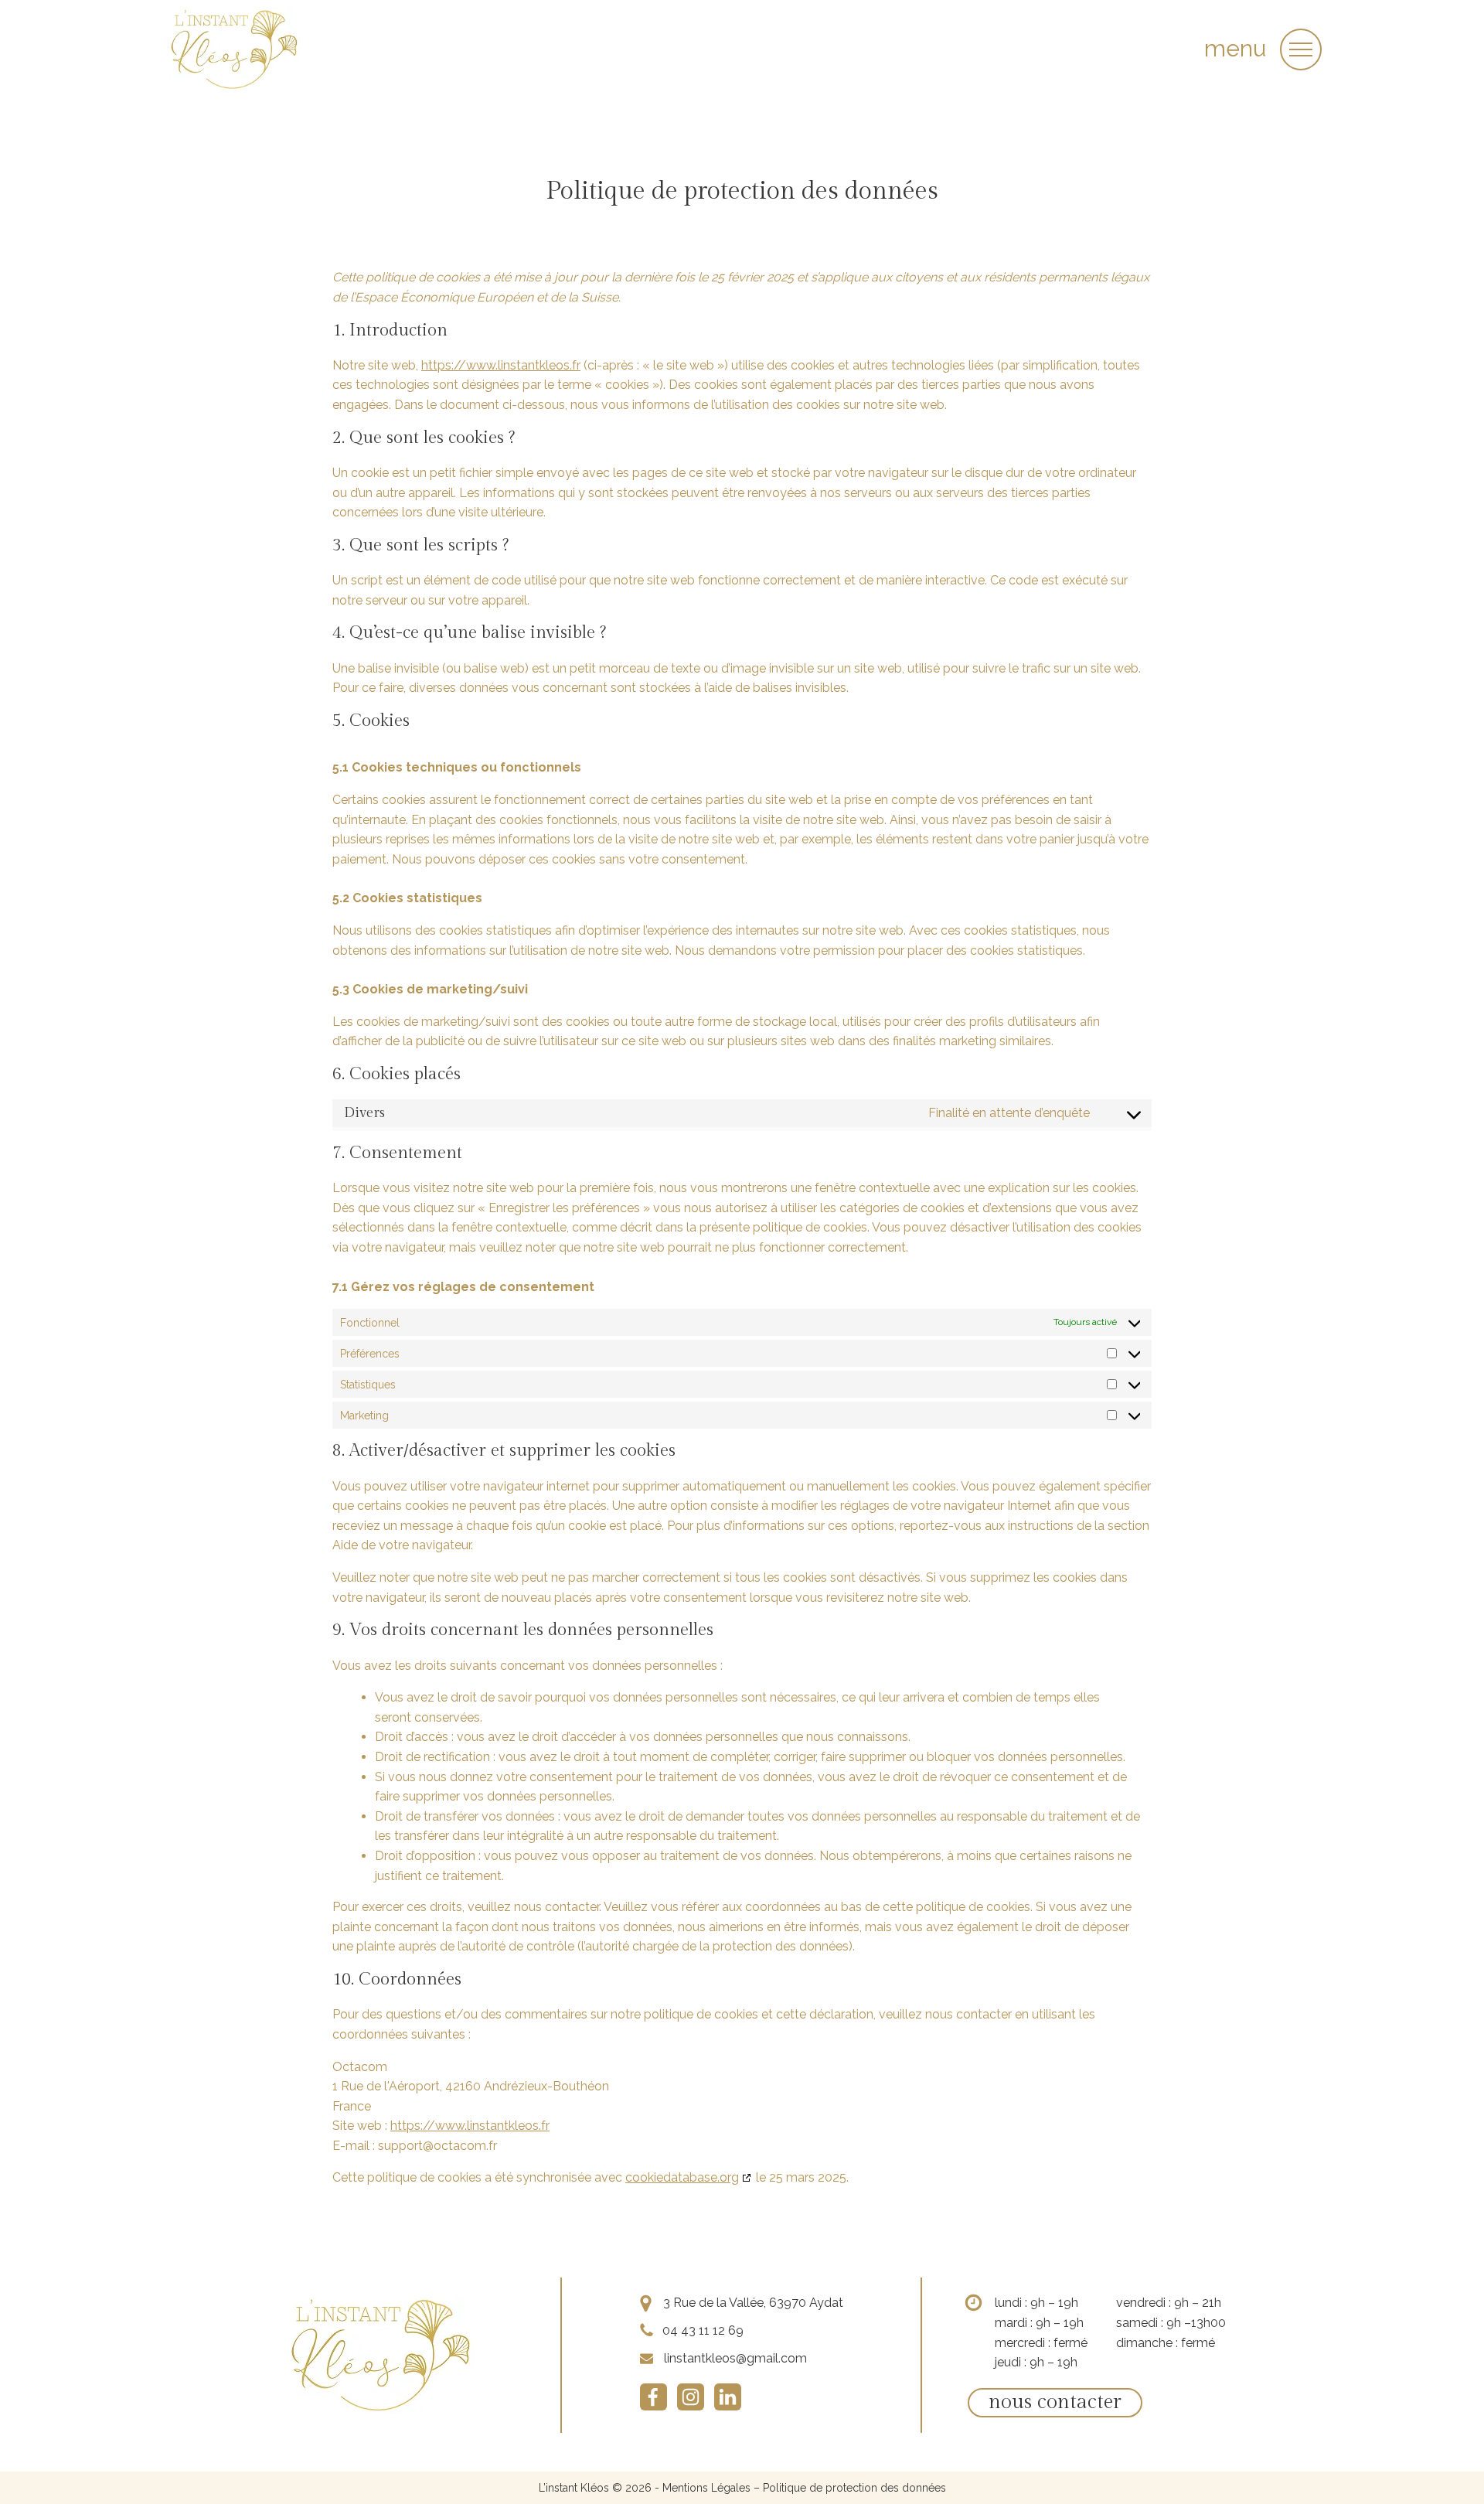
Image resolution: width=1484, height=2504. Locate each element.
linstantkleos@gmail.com (735, 2358)
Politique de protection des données (854, 2488)
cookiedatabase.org (682, 2177)
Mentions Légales (706, 2488)
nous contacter (1055, 2402)
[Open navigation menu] (1301, 49)
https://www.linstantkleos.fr (501, 365)
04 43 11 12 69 (703, 2330)
